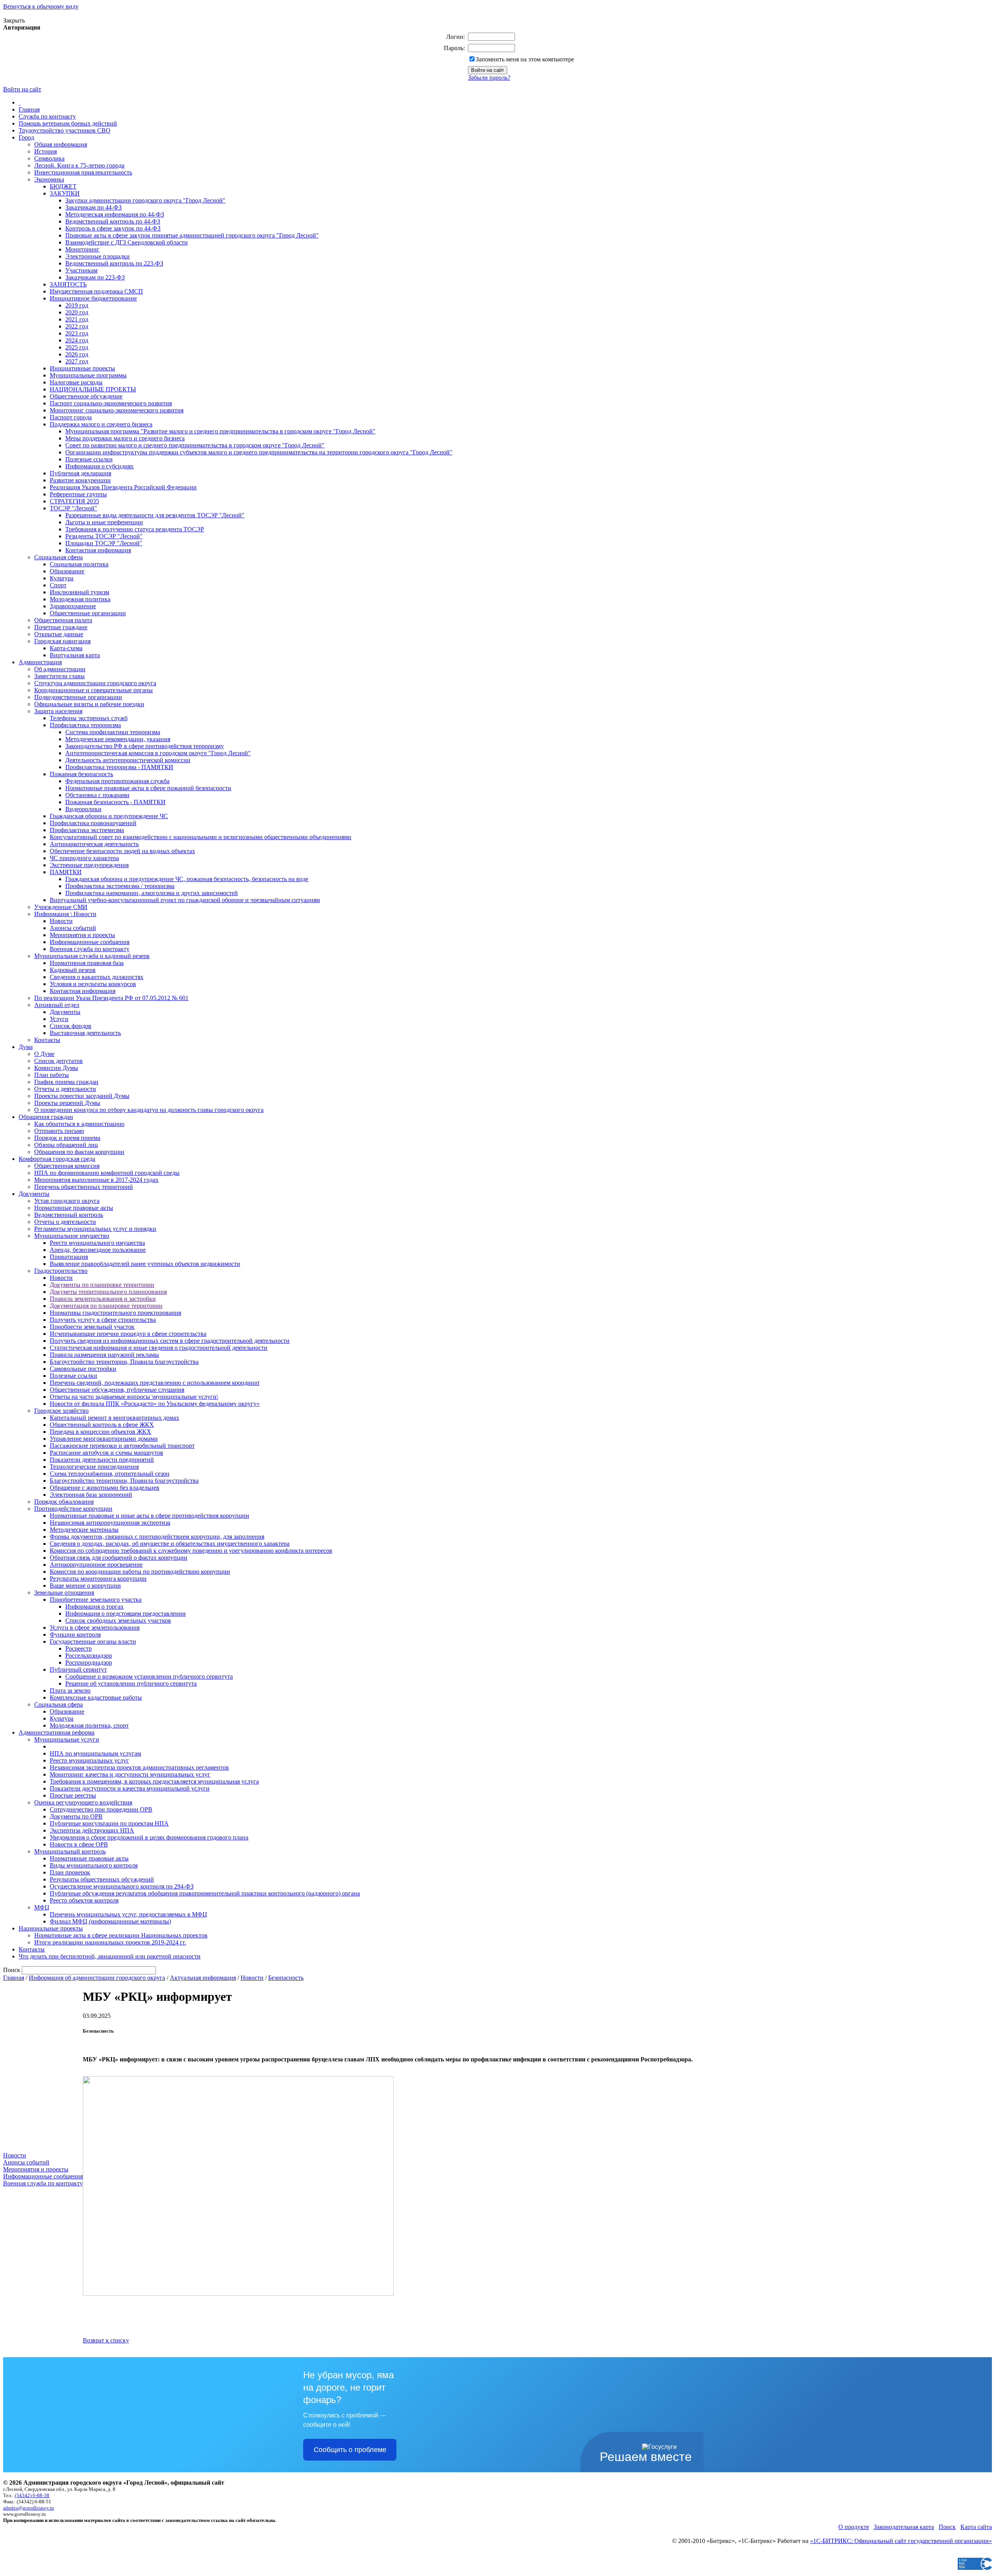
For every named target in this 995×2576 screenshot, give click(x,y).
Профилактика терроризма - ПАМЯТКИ (119, 767)
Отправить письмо (59, 1131)
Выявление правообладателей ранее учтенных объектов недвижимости (145, 1264)
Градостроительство (61, 1271)
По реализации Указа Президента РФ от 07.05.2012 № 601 (111, 998)
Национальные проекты (51, 1928)
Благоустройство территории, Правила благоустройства (124, 1362)
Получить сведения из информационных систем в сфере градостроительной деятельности (170, 1341)
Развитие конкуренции (80, 480)
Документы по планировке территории (102, 1285)
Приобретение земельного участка (96, 1600)
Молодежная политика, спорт (89, 1725)
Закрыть (14, 20)
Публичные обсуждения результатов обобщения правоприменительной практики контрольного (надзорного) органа (205, 1893)
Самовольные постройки (83, 1369)
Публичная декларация (80, 473)
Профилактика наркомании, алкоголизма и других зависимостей (152, 893)
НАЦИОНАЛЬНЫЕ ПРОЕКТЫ (93, 389)
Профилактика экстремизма (87, 830)
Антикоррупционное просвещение (96, 1565)
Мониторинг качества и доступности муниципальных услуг (130, 1774)
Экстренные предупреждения (89, 865)
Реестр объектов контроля (84, 1900)
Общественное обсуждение (86, 396)
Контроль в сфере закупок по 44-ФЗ (113, 228)
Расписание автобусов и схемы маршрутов (106, 1453)
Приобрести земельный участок (92, 1327)
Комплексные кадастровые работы (96, 1697)
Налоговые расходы (76, 382)
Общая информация (61, 144)
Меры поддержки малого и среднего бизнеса (125, 438)
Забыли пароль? (489, 78)
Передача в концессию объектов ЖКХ (100, 1432)
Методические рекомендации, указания (118, 739)
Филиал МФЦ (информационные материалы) (110, 1921)
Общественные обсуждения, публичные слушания (117, 1390)
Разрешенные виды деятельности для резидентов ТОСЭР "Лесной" (155, 515)
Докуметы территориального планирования (108, 1292)
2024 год (77, 340)
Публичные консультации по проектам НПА (109, 1823)
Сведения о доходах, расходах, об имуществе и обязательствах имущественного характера (170, 1544)
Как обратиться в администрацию (79, 1124)
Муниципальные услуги (67, 1739)
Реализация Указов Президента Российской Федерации (123, 487)
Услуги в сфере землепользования (95, 1627)
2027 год (77, 361)
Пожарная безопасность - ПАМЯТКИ (115, 802)
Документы (65, 1012)
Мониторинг (82, 249)
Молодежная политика (80, 599)
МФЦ (42, 1907)
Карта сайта (976, 2527)
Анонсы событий (73, 928)
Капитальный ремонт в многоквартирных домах (114, 1418)
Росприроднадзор (89, 1662)
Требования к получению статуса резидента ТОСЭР (135, 529)
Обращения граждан (46, 1117)
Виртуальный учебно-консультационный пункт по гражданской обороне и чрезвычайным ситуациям (185, 900)
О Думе (44, 1054)
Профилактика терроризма (85, 725)
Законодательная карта (904, 2527)
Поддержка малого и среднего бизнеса (101, 424)
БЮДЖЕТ (63, 186)
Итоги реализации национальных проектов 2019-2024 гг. (110, 1942)
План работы (51, 1075)
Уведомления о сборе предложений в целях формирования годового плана (149, 1837)
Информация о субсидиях (99, 466)
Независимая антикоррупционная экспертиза (110, 1523)
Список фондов (71, 1026)
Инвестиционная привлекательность (83, 172)
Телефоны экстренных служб (89, 718)
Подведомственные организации (78, 697)
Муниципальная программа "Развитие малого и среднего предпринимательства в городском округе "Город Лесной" (220, 431)
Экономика (49, 179)
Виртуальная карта (75, 655)
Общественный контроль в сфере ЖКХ (102, 1425)
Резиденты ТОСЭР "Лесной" (104, 536)
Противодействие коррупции (73, 1509)
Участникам (81, 270)
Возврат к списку (106, 2340)
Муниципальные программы (88, 375)
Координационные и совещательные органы (93, 690)
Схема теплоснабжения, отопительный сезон (110, 1474)
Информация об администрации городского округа (97, 1978)
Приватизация (69, 1257)
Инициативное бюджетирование (93, 298)
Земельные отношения (64, 1593)
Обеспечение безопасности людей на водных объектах (122, 851)
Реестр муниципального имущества (97, 1243)
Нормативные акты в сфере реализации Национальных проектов (121, 1935)
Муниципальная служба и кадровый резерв (92, 956)
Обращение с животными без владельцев (105, 1488)
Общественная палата (63, 620)
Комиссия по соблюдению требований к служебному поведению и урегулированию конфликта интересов (191, 1551)
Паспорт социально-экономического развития (111, 403)
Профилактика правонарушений (93, 823)
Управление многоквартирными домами (104, 1439)
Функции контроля (75, 1634)
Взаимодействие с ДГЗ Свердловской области (127, 242)
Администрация (40, 662)
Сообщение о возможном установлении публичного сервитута (149, 1676)
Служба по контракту (47, 116)
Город (26, 137)
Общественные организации (88, 613)
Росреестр (79, 1648)
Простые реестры (73, 1795)
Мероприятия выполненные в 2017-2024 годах (96, 1180)
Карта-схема (66, 648)
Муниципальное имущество (72, 1236)
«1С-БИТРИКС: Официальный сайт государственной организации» (901, 2541)
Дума (26, 1047)
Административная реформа (57, 1732)
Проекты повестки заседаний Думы (82, 1096)
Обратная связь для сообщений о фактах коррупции (119, 1558)
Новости (61, 921)
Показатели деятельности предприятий (102, 1460)
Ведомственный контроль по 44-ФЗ (113, 221)
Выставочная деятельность (85, 1033)
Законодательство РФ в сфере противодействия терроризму (145, 746)
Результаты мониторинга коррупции (98, 1579)
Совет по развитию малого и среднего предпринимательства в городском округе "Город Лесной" (195, 445)
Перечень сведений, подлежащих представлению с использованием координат (155, 1383)
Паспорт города (71, 417)
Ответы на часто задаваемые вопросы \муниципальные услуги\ (134, 1397)
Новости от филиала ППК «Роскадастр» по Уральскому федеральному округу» (155, 1404)
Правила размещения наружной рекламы (104, 1355)
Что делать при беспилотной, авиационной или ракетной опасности (110, 1956)
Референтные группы (78, 494)
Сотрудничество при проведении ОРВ (101, 1809)
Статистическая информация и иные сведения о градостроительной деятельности (159, 1348)
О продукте (854, 2527)
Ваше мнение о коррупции (85, 1586)
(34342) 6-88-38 (32, 2495)
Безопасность (286, 1978)
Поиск (947, 2527)
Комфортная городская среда (57, 1159)
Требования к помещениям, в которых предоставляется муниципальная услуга (154, 1781)
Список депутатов (58, 1061)
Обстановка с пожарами (97, 795)
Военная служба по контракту (90, 949)
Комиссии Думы (56, 1068)
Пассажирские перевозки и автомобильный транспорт (122, 1446)
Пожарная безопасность (81, 774)
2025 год (77, 347)
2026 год (77, 354)
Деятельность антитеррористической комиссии (128, 760)
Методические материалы (84, 1530)
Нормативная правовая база (87, 963)
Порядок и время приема (67, 1138)
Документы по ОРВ (76, 1816)
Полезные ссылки (89, 459)
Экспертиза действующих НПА (92, 1830)
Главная (29, 109)
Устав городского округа (67, 1201)
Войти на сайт (22, 89)
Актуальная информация (203, 1978)
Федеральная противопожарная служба (117, 781)
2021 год (77, 319)
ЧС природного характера (84, 858)
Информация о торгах (94, 1607)
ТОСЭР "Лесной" (73, 508)
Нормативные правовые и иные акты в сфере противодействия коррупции (149, 1516)
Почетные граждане (61, 627)
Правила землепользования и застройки (103, 1299)
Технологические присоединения (94, 1467)
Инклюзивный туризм (79, 592)
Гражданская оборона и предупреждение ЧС (109, 816)
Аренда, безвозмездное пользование (98, 1250)
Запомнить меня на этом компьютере (525, 59)
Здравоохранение (73, 606)
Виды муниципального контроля (94, 1865)
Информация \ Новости (65, 914)
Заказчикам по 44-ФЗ (93, 207)
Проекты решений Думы (67, 1103)
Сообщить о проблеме (350, 2450)
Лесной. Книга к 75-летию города (79, 165)
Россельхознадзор (89, 1655)
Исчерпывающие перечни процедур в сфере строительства (128, 1334)
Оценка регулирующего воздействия (83, 1802)
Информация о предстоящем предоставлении (126, 1613)
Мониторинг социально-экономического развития (117, 410)
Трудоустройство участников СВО (65, 130)
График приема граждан (66, 1082)
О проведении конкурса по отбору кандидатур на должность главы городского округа (149, 1110)
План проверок (70, 1872)
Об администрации (60, 669)
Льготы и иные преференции (104, 522)
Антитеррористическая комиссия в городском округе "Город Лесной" (158, 753)
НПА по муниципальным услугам (95, 1753)
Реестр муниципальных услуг (89, 1760)
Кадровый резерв (73, 970)
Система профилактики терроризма (113, 732)
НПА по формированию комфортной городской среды (107, 1173)
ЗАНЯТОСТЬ (68, 284)
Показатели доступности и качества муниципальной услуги (130, 1788)
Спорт (58, 585)
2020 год (77, 312)
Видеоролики (83, 809)
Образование (67, 571)
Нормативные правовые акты (74, 1208)
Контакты (47, 1040)
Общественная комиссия (67, 1166)
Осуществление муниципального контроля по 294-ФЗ (122, 1886)
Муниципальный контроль (70, 1851)
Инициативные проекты (82, 368)
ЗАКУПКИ (65, 193)
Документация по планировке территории (106, 1306)
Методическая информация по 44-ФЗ (115, 214)
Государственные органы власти (93, 1641)
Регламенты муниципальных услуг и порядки (95, 1229)
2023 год (77, 333)
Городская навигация (62, 641)
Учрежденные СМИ (61, 907)
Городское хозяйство (61, 1411)
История (45, 151)
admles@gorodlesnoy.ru (29, 2508)
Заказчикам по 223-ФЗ (95, 277)
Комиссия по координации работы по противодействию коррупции (140, 1572)
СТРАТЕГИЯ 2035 (74, 501)
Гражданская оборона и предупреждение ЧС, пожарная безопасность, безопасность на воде (187, 879)
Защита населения (58, 711)
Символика (49, 158)
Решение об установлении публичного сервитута (131, 1683)
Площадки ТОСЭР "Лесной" (104, 543)
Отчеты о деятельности (65, 1089)
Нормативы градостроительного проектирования (115, 1313)
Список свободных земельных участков (118, 1620)
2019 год (77, 305)
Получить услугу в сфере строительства (103, 1320)
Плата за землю (70, 1690)
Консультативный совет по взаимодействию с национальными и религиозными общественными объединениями (201, 837)
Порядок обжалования (64, 1502)
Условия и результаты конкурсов (93, 984)
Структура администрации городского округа (95, 683)
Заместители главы (59, 676)
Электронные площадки (98, 256)
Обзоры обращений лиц (66, 1145)
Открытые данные (59, 634)
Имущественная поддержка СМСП (96, 291)
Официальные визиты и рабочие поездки (89, 704)
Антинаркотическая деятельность (94, 844)
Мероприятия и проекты (82, 935)
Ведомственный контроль (69, 1215)
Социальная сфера (58, 557)
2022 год (77, 326)
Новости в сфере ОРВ (79, 1844)
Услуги (59, 1019)
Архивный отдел (57, 1005)
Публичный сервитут (78, 1669)
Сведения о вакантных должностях (97, 977)
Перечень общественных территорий (84, 1187)
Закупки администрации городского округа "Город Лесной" (145, 200)
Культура (62, 578)
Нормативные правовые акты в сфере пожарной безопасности (148, 788)
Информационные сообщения (90, 942)
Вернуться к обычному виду (41, 6)
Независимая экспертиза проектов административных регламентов (139, 1767)
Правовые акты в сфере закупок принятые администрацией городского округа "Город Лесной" (192, 235)
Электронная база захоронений (91, 1495)
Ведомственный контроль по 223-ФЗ (114, 263)
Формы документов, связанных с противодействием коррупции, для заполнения (157, 1537)
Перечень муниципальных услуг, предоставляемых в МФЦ (128, 1914)
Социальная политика (79, 564)
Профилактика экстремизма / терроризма (120, 886)
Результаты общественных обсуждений (102, 1879)
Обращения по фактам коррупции (79, 1152)
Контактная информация (98, 550)
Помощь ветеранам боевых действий (68, 123)
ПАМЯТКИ (66, 872)
